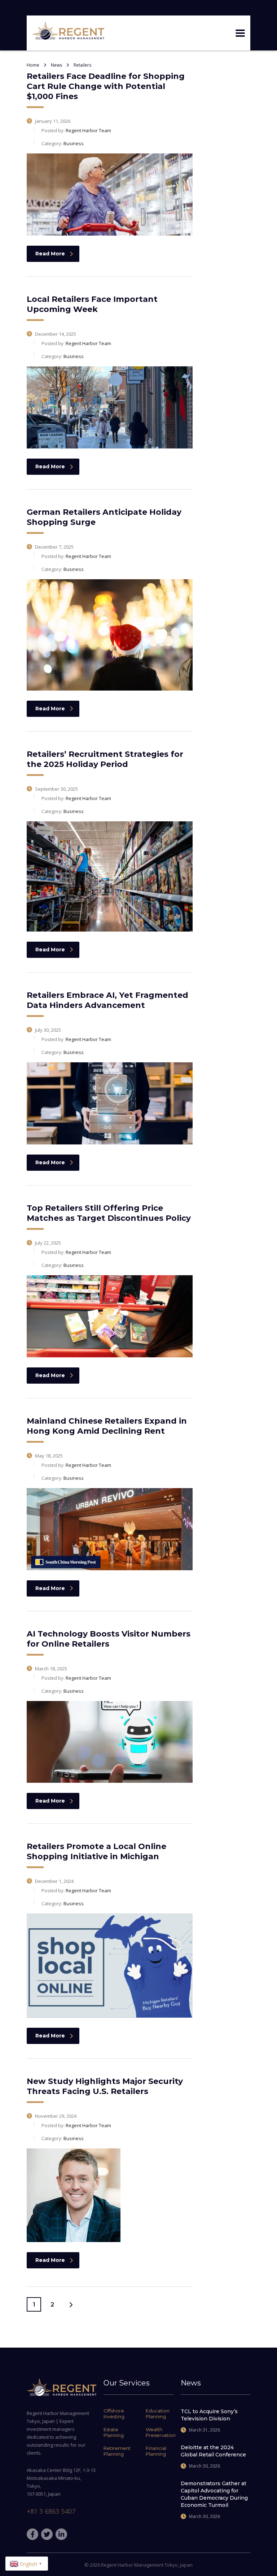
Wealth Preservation (161, 2432)
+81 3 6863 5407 (51, 2511)
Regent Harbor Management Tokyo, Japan (147, 2565)
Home (33, 65)
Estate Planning (114, 2432)
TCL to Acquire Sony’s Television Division (209, 2415)
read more (50, 254)
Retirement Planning (117, 2451)
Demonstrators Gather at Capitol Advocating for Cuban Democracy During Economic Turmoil (214, 2494)
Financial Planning (156, 2451)
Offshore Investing (114, 2414)
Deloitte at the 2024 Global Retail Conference (213, 2451)
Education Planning (158, 2414)
